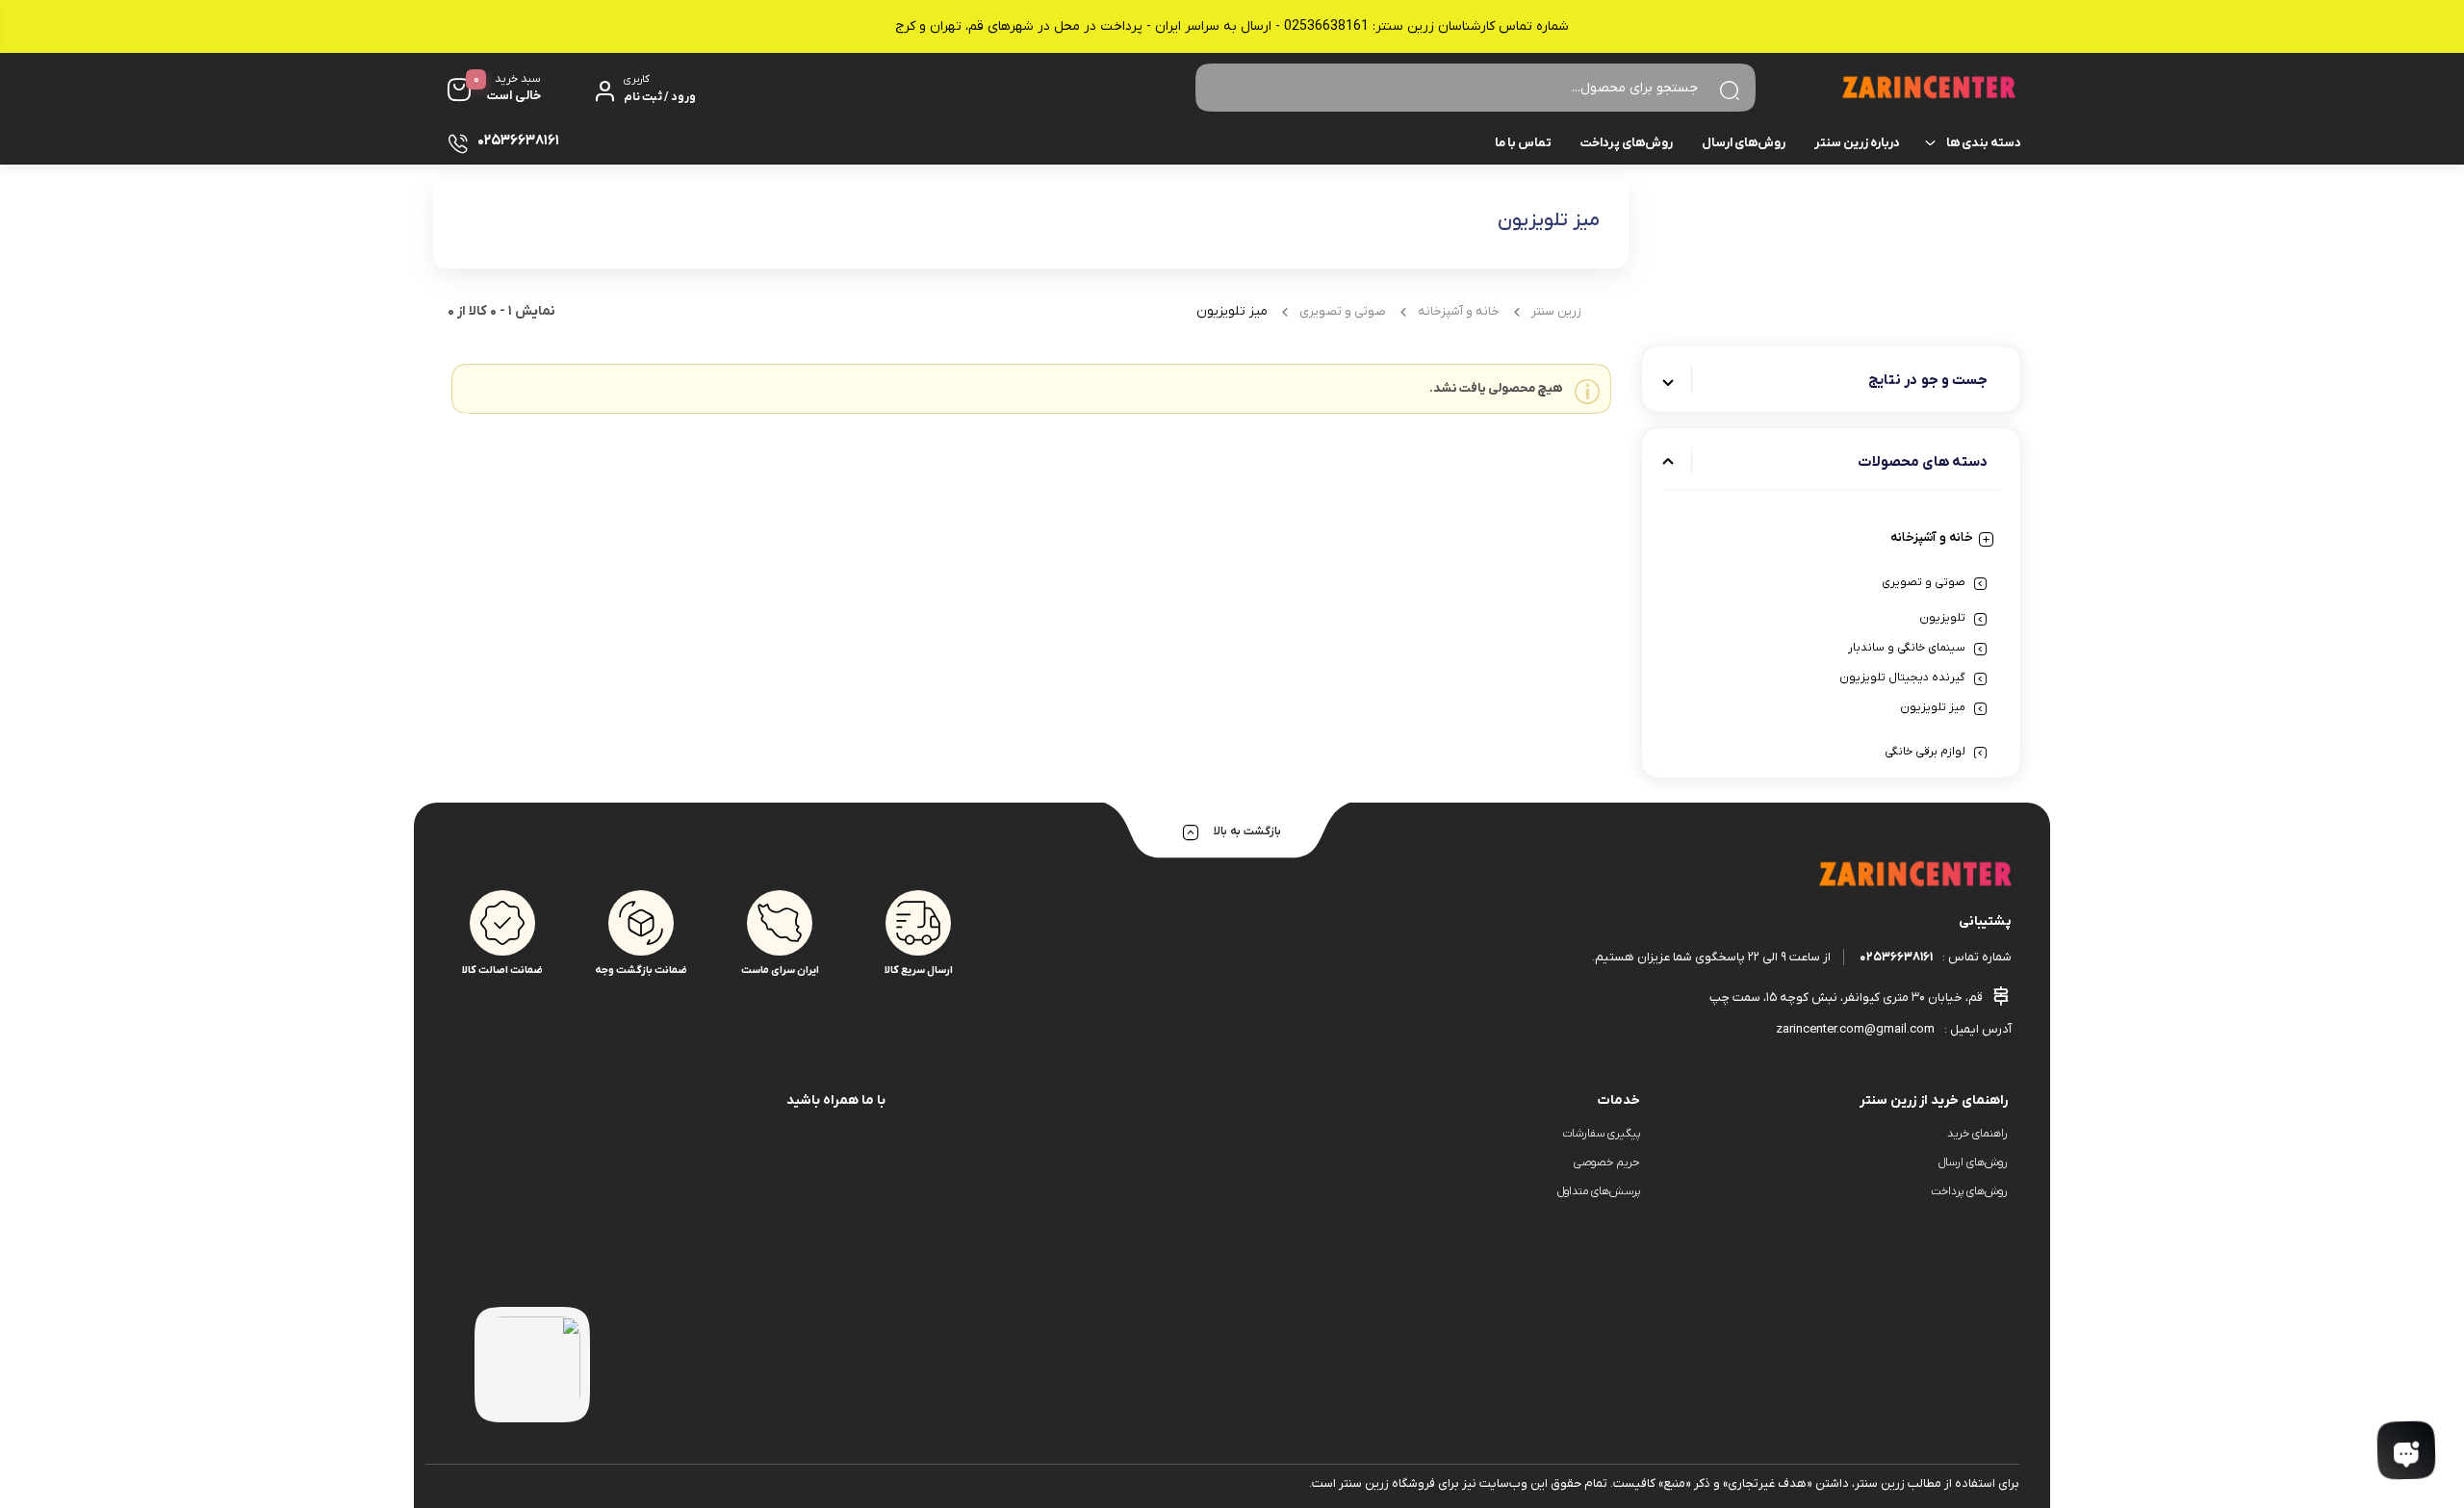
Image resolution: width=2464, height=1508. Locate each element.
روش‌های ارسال (1744, 143)
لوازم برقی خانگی (1925, 752)
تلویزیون (1942, 618)
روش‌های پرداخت (1627, 143)
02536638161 (1896, 957)
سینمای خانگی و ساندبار (1907, 648)
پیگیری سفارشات (1601, 1134)
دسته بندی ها (1984, 143)
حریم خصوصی (1607, 1163)
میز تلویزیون (1933, 707)
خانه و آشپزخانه (1932, 537)
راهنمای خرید (1977, 1134)
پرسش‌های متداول (1599, 1191)
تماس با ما (1523, 143)
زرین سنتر (1556, 311)
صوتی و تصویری (1924, 582)
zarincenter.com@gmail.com (1855, 1029)
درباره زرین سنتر (1857, 143)
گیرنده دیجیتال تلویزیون (1902, 677)
